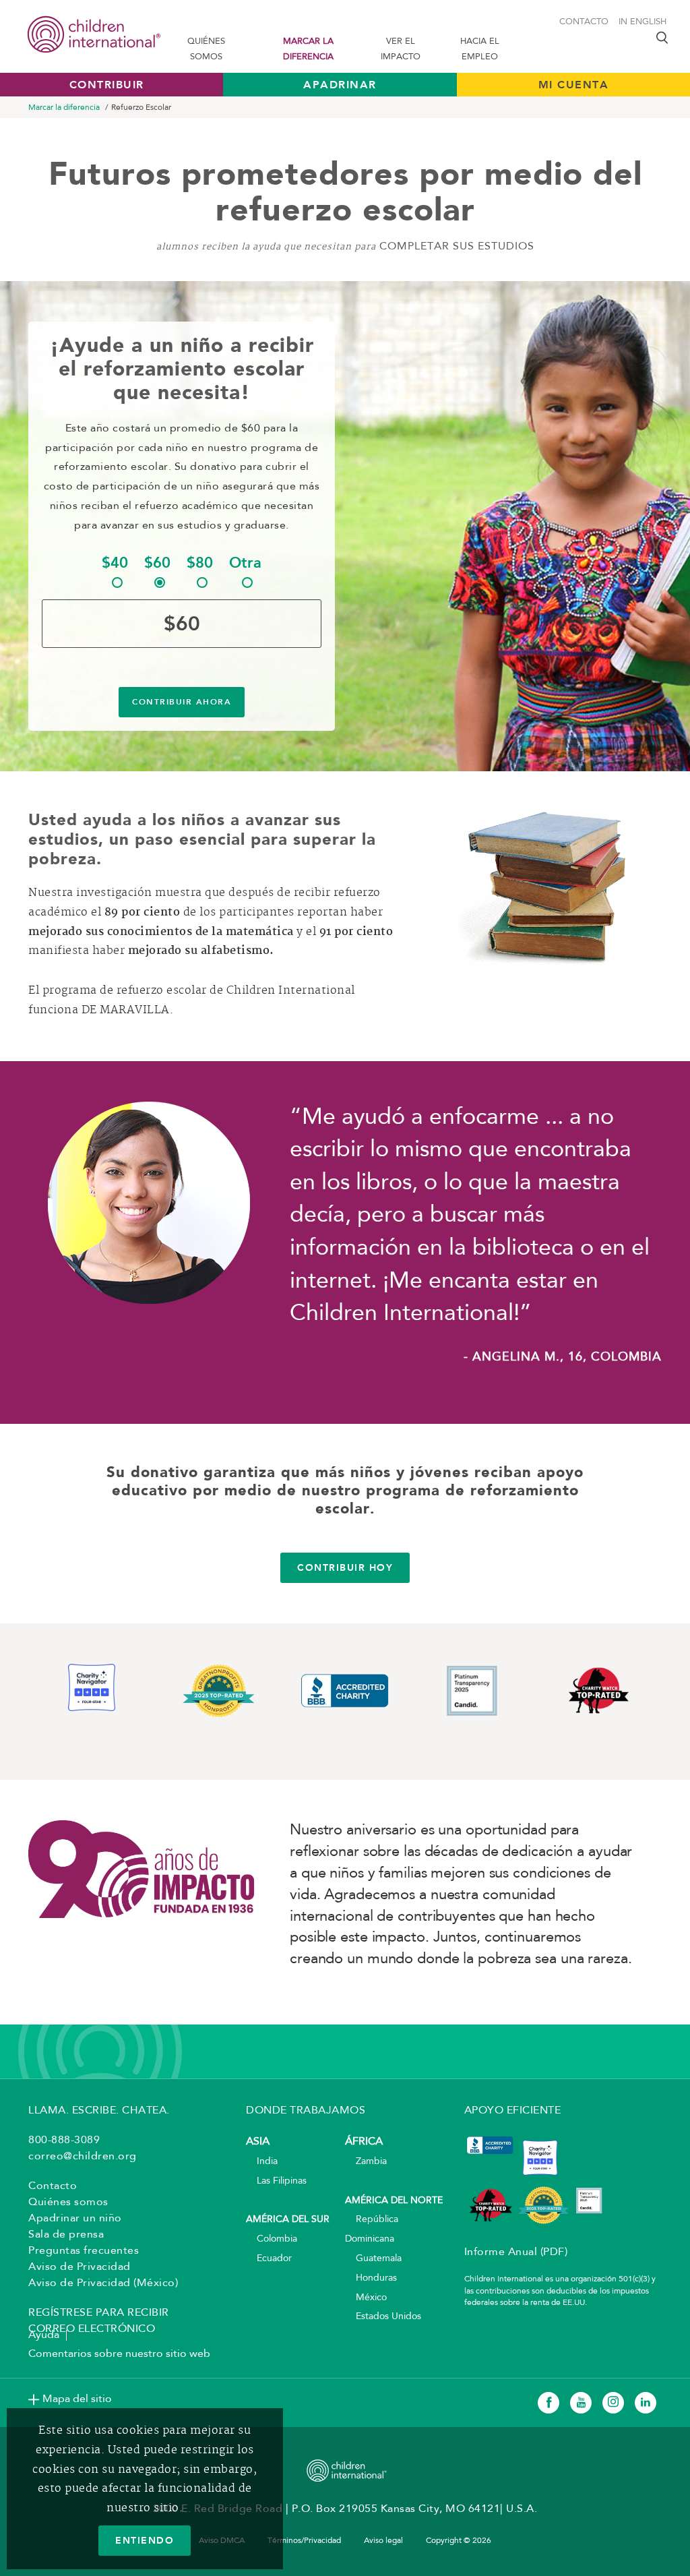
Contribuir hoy (345, 1567)
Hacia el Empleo (480, 49)
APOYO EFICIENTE (513, 2111)
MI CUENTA (574, 85)
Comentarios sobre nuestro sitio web (119, 2354)
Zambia (366, 2162)
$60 (157, 563)
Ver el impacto (401, 49)
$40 (115, 563)
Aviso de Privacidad (80, 2267)
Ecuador (269, 2259)
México (366, 2298)
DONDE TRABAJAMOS (306, 2111)
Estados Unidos (383, 2317)
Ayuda (44, 2335)
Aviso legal (383, 2541)
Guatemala (373, 2259)
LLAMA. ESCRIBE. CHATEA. (99, 2111)
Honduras (371, 2278)
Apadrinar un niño (75, 2219)
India (262, 2162)
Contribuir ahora (182, 702)
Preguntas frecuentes (84, 2251)
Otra (245, 563)
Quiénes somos (206, 49)
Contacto (584, 22)
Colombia (272, 2239)
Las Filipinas (276, 2181)
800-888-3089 (64, 2140)
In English (642, 22)
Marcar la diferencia (308, 49)
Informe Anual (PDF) (516, 2252)
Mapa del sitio (77, 2399)
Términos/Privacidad (304, 2541)
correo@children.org (83, 2157)
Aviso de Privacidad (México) (103, 2283)
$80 (200, 563)
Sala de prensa (66, 2235)
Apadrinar (340, 85)
